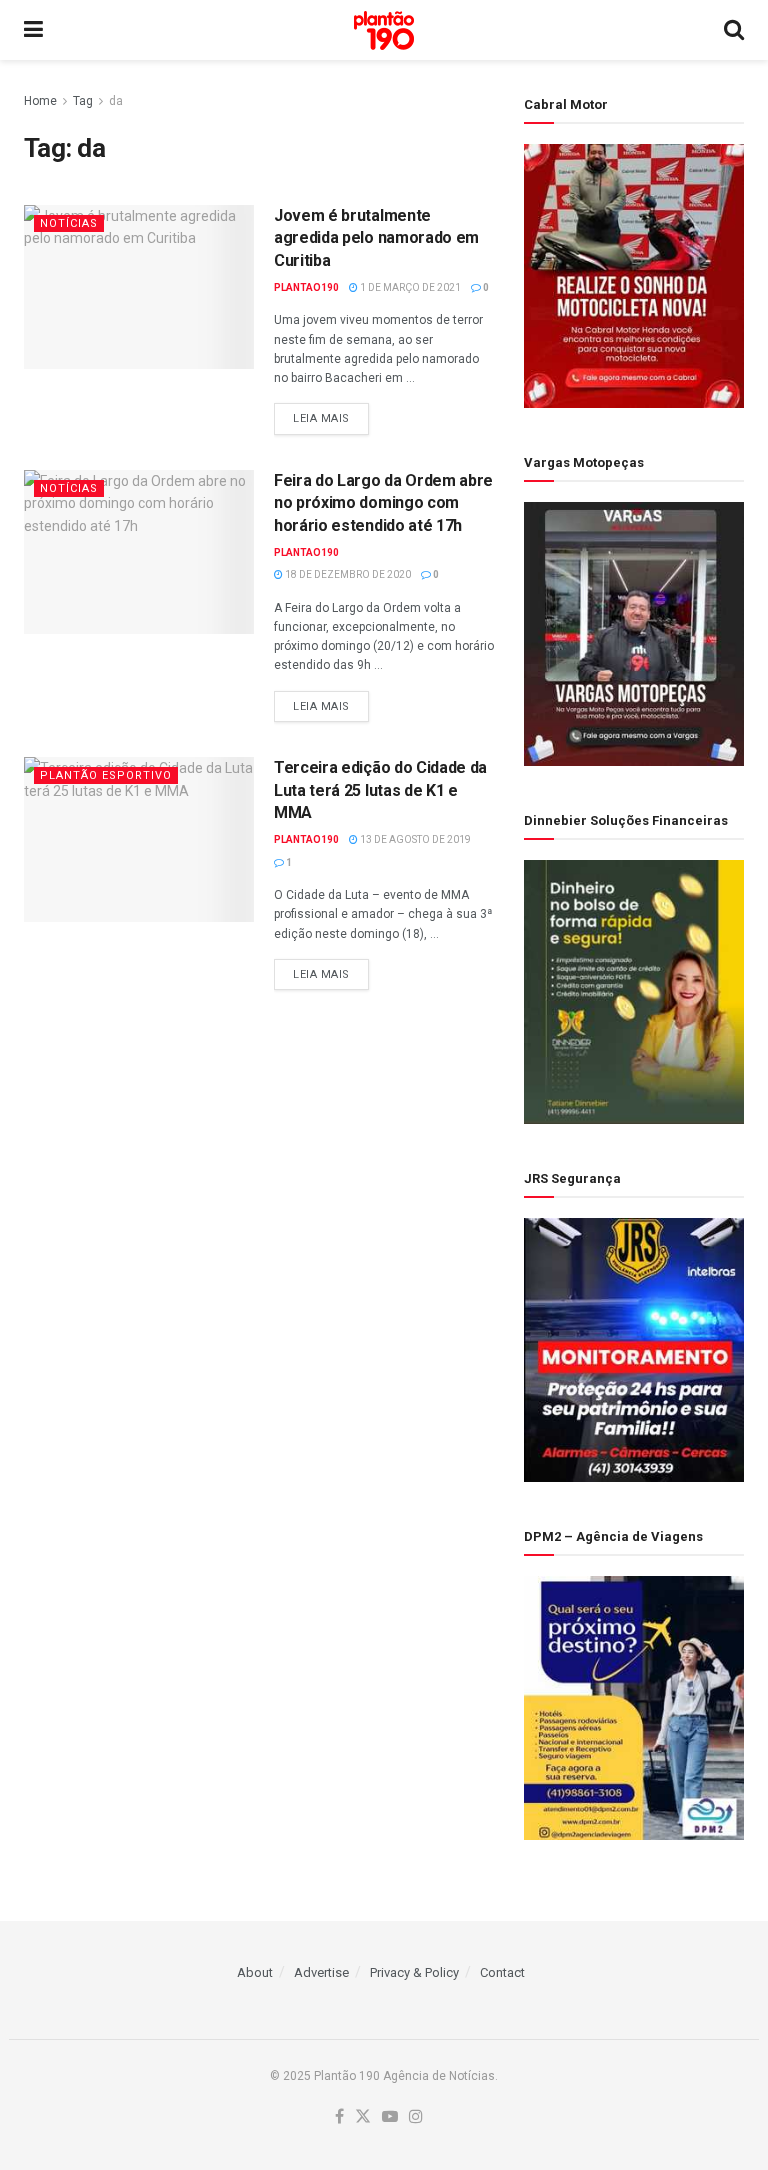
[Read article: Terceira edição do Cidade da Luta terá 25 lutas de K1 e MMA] (139, 839)
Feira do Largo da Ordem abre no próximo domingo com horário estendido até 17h (383, 503)
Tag (83, 101)
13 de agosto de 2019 (414, 839)
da (116, 101)
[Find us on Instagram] (416, 2117)
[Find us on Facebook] (339, 2117)
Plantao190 (306, 287)
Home (40, 101)
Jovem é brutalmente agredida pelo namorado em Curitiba (376, 238)
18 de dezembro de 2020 (347, 574)
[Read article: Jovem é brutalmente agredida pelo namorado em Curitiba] (139, 287)
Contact (502, 1972)
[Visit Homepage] (384, 30)
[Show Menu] (33, 30)
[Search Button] (734, 30)
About (255, 1972)
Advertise (321, 1972)
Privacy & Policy (414, 1972)
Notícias (69, 223)
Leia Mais (331, 418)
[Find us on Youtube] (390, 2117)
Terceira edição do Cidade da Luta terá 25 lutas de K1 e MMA (380, 790)
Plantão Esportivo (106, 775)
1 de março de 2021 (409, 287)
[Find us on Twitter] (363, 2117)
